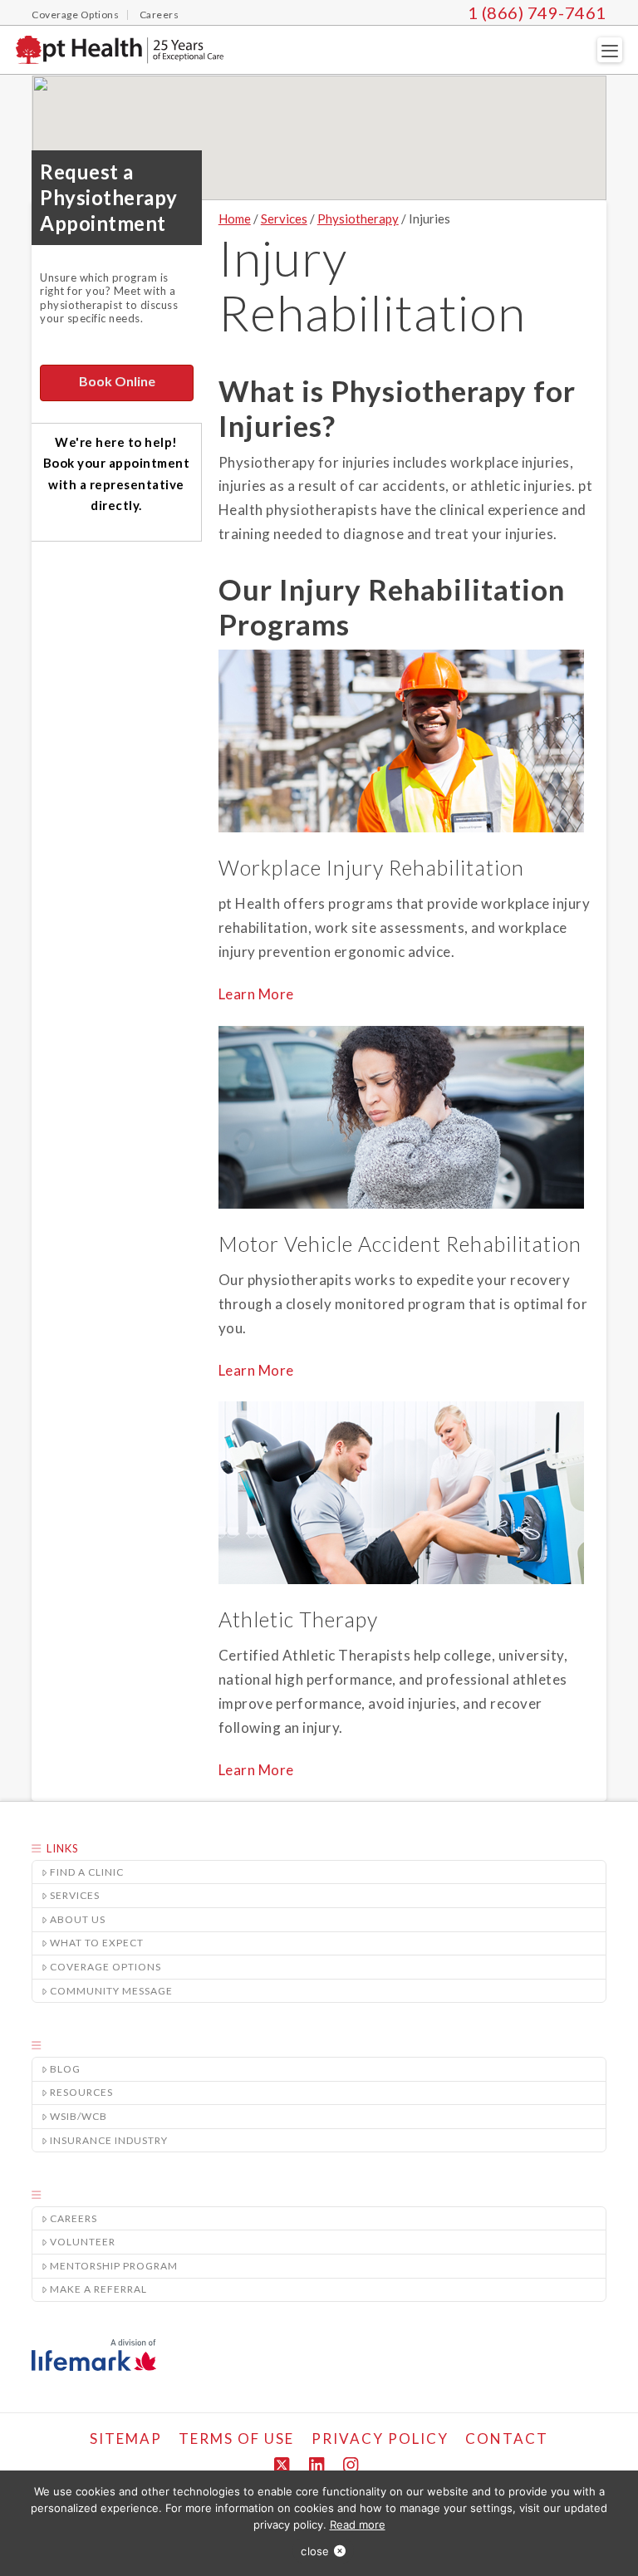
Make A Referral (98, 2289)
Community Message (111, 1991)
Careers (74, 2218)
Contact (507, 2439)
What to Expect (97, 1943)
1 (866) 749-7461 (537, 12)
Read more (358, 2524)
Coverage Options (106, 1967)
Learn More (256, 994)
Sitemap (126, 2439)
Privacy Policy (380, 2439)
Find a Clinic (87, 1872)
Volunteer (83, 2242)
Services (75, 1895)
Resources (81, 2092)
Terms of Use (236, 2439)
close (315, 2551)
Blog (65, 2069)
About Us (78, 1919)
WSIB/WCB (79, 2116)
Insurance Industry (109, 2140)
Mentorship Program (114, 2266)
